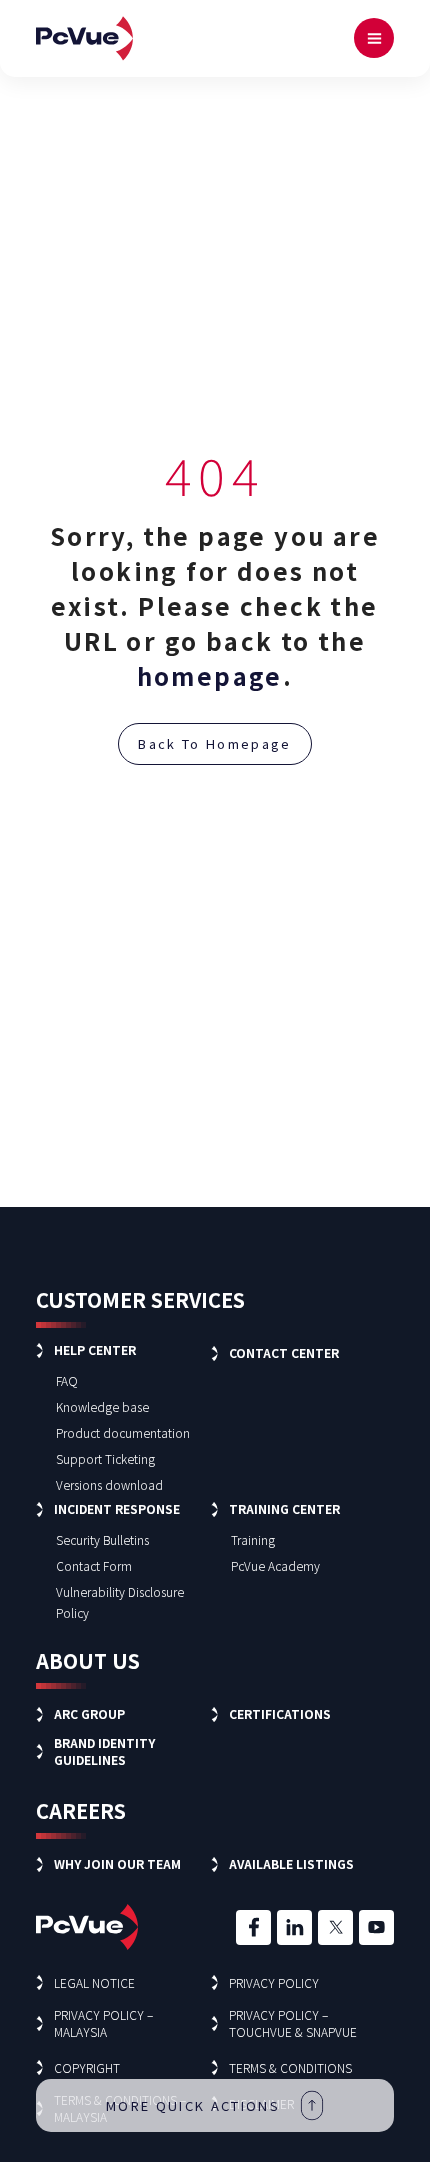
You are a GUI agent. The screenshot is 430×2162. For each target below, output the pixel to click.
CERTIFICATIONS (280, 1713)
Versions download (109, 1484)
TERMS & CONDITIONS (290, 2067)
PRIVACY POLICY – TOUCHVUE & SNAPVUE (293, 2023)
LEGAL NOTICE (94, 1982)
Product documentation (123, 1432)
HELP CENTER (95, 1349)
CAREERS (81, 1810)
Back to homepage (214, 743)
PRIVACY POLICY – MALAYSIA (103, 2023)
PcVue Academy (275, 1565)
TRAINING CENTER (284, 1508)
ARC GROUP (89, 1713)
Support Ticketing (105, 1458)
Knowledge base (102, 1406)
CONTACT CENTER (284, 1352)
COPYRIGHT (87, 2067)
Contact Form (94, 1565)
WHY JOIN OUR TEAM (117, 1863)
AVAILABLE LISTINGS (291, 1863)
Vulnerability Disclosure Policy (120, 1602)
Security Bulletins (102, 1539)
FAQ (67, 1380)
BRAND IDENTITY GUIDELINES (104, 1751)
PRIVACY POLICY (274, 1982)
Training (253, 1539)
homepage (210, 675)
